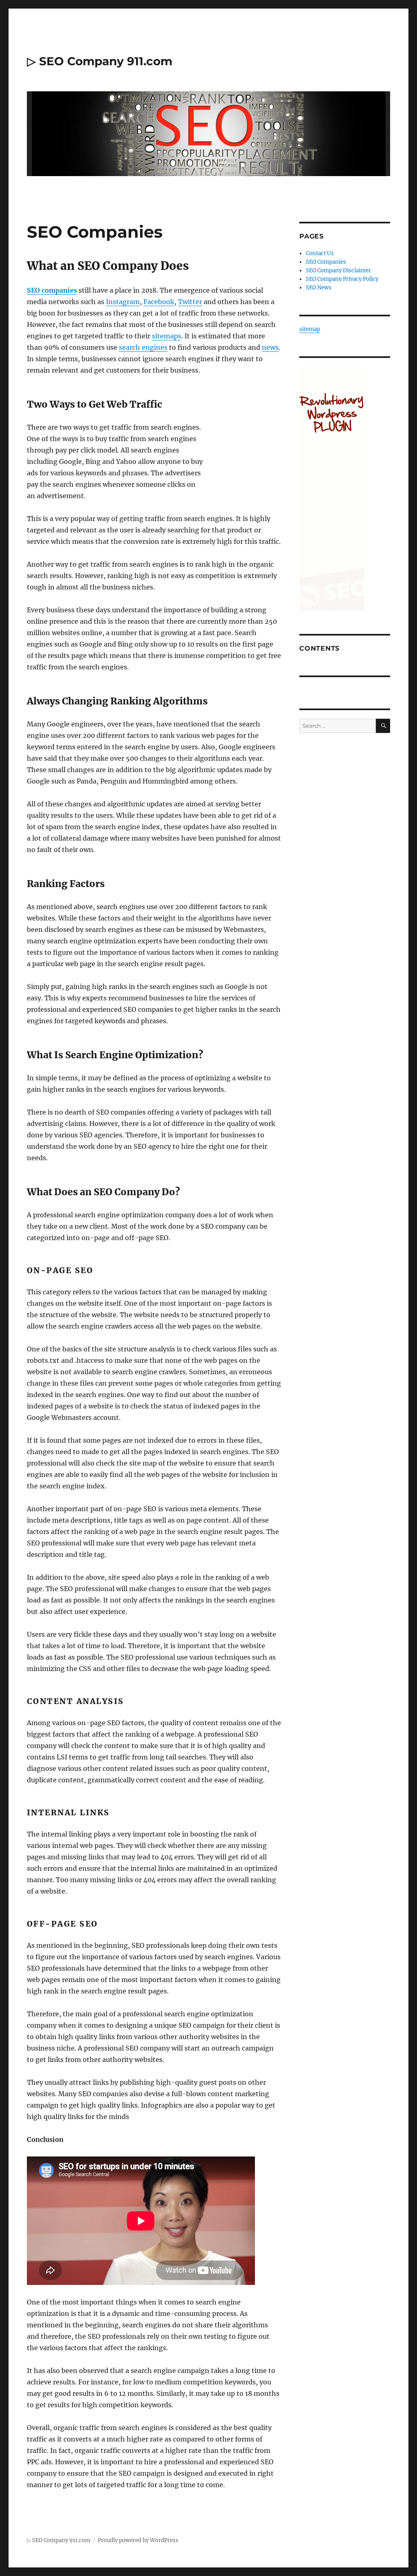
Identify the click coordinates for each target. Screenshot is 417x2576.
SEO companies (52, 290)
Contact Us (320, 253)
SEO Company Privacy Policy (342, 279)
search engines (143, 347)
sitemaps (167, 336)
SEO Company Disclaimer (338, 270)
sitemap (310, 329)
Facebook (159, 302)
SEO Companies (326, 262)
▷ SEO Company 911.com (100, 61)
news (270, 347)
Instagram (123, 302)
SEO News (319, 288)
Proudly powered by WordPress (138, 2540)
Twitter (190, 302)
